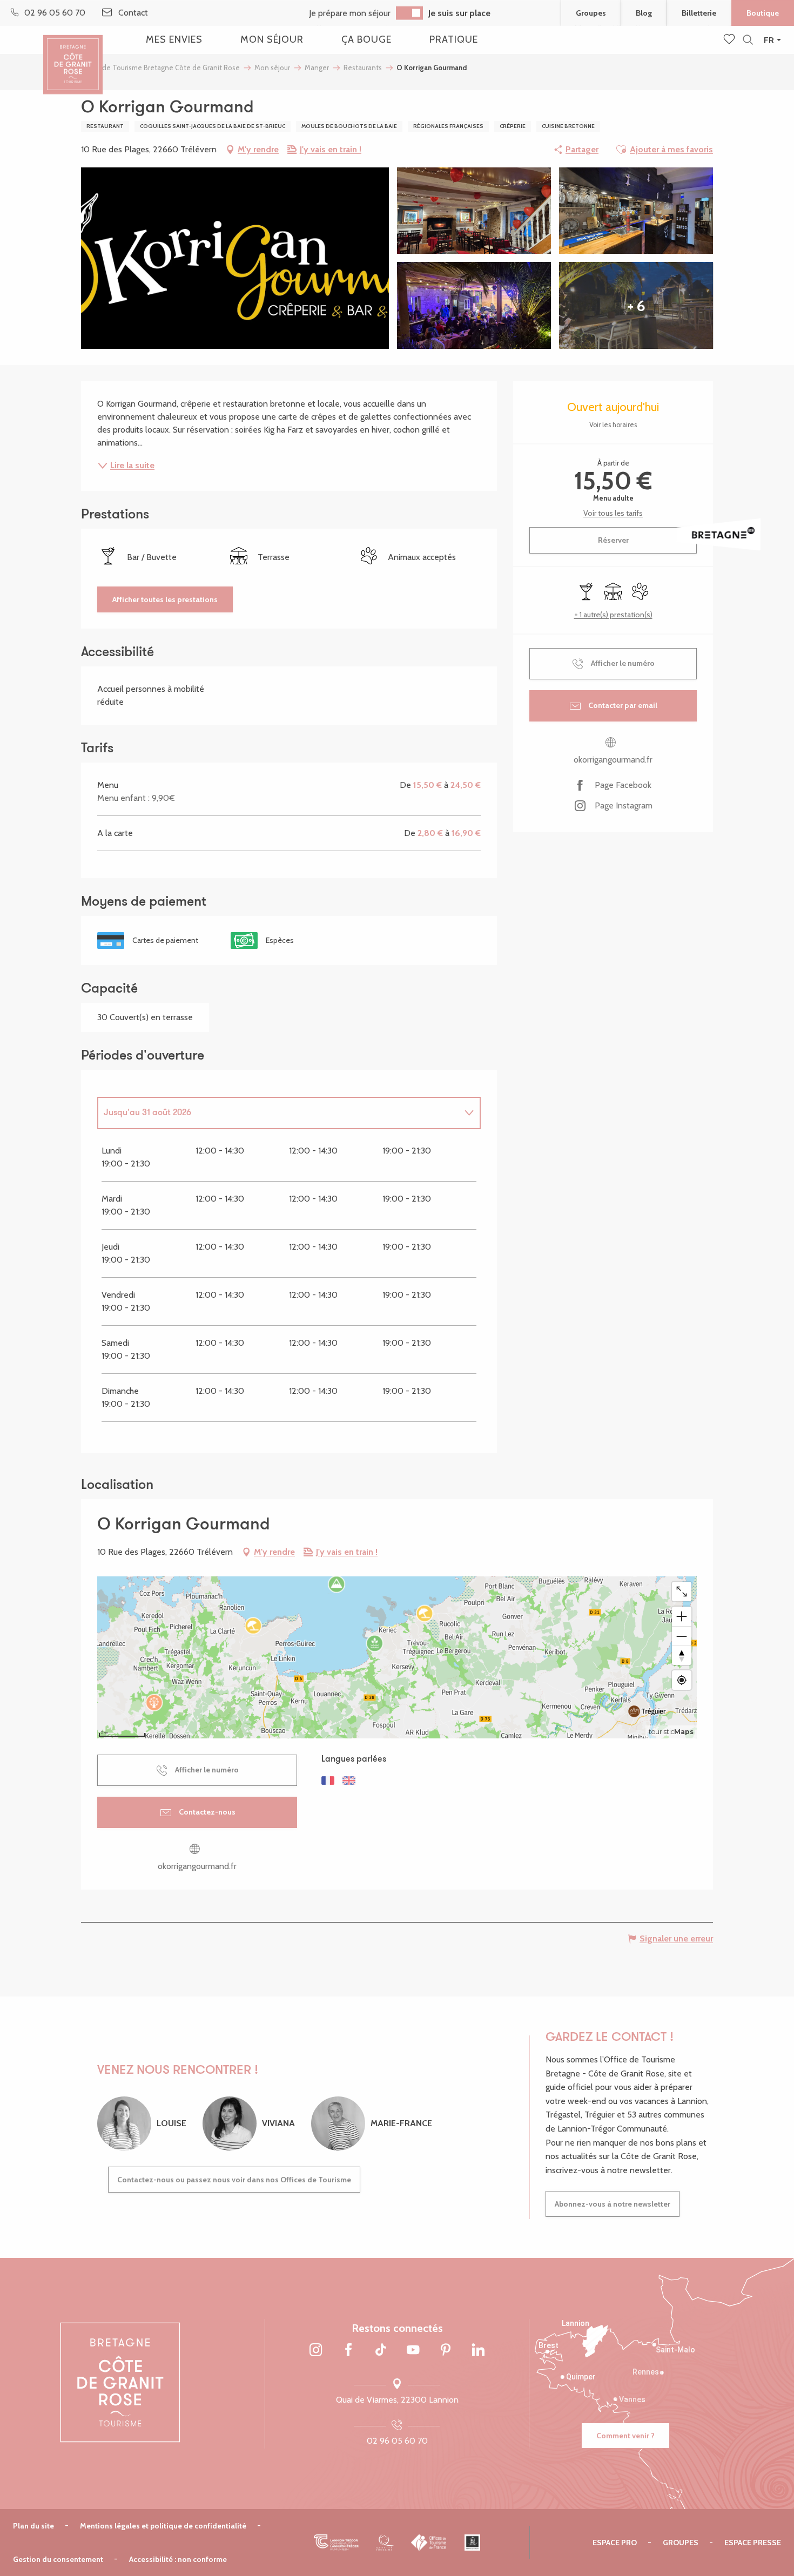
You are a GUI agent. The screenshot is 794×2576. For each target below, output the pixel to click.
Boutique (763, 13)
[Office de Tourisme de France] (429, 2543)
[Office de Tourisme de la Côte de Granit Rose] (73, 55)
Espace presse (753, 2543)
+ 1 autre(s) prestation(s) (613, 615)
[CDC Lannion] (336, 2543)
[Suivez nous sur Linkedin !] (478, 2351)
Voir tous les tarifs (613, 513)
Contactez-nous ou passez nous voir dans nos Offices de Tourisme (234, 2180)
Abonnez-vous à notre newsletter (613, 2204)
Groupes (591, 13)
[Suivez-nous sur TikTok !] (381, 2351)
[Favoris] (730, 40)
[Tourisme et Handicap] (472, 2543)
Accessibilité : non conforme (178, 2559)
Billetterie (699, 13)
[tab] (278, 1113)
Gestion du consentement (58, 2559)
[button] (748, 40)
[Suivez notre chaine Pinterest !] (446, 2351)
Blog (644, 13)
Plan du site (33, 2526)
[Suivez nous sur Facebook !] (348, 2351)
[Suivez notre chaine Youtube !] (413, 2351)
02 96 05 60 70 (397, 2441)
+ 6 (636, 306)
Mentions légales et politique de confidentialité (163, 2526)
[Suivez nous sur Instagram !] (316, 2351)
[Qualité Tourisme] (385, 2543)
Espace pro (615, 2543)
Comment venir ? (625, 2436)
